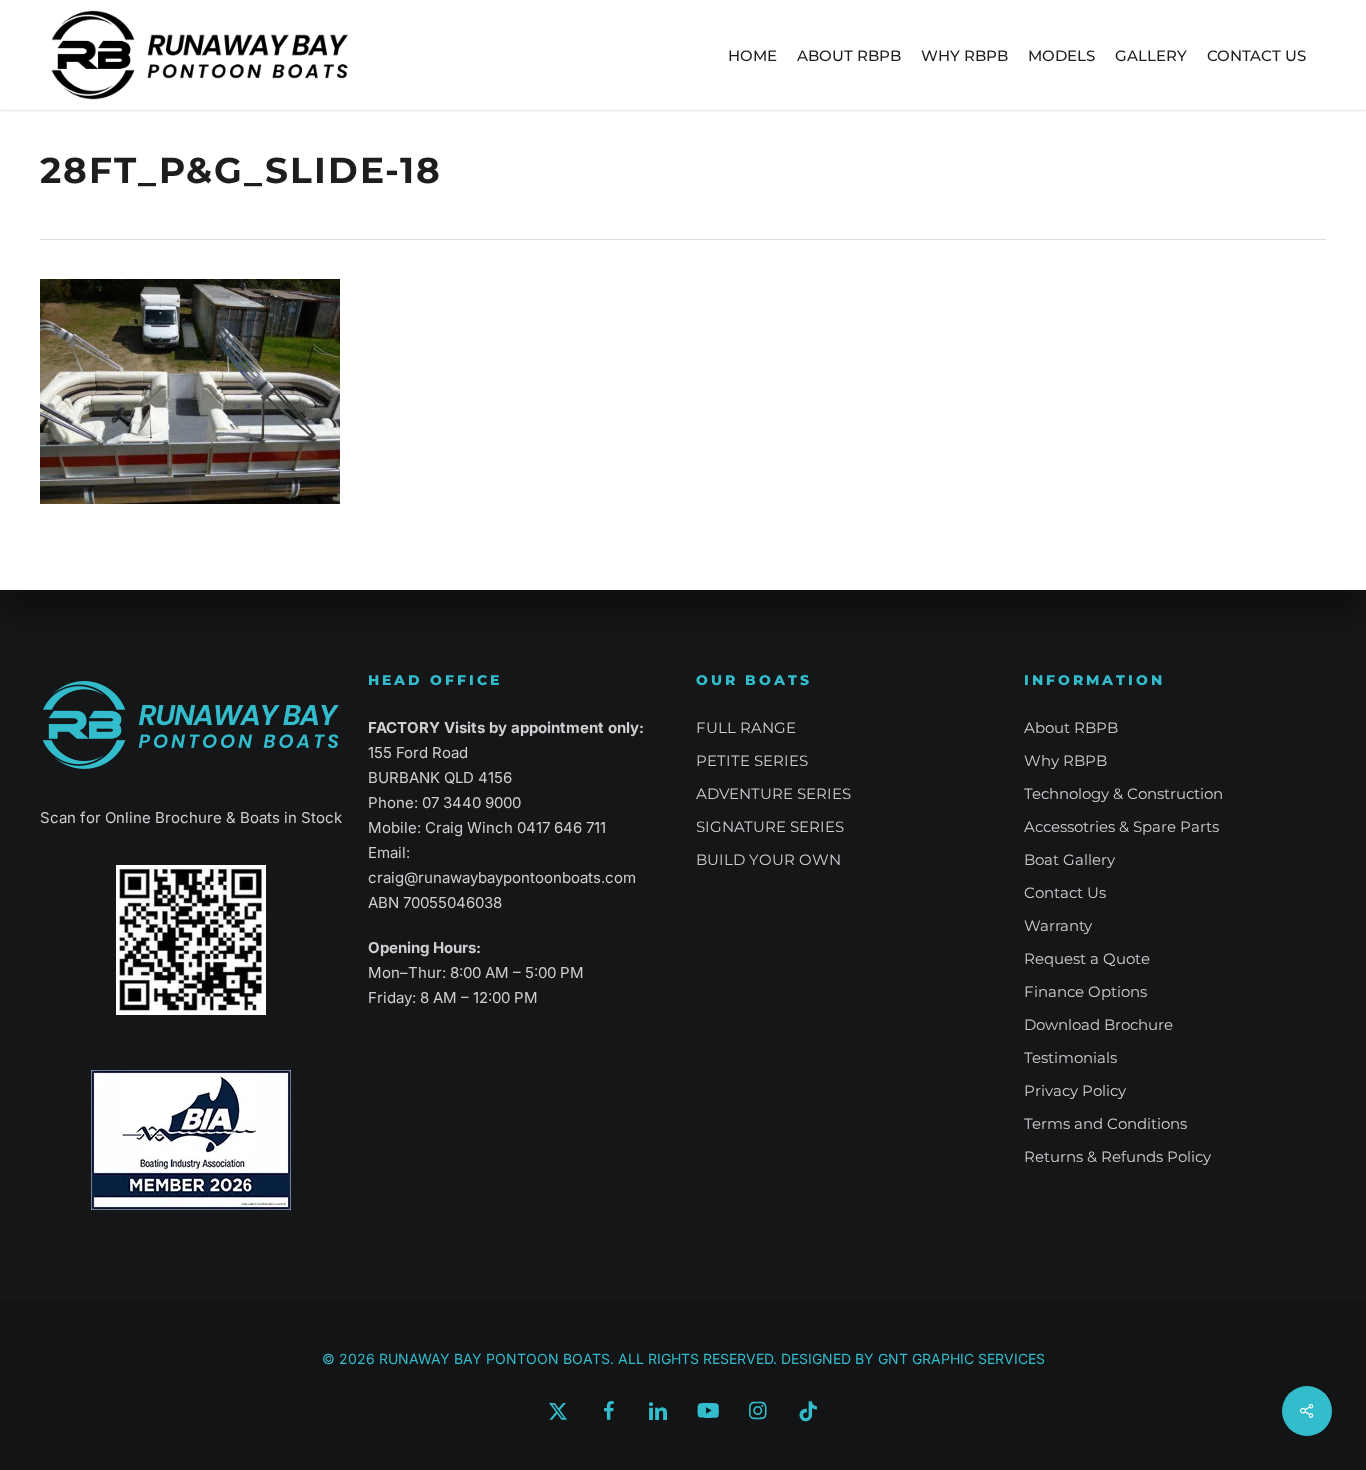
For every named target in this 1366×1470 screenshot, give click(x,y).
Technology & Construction (1123, 793)
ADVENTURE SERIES (773, 793)
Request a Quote (1087, 958)
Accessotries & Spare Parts (1121, 826)
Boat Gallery (1069, 859)
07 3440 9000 (471, 802)
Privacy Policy (1075, 1090)
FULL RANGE (746, 727)
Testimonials (1070, 1057)
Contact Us (1065, 892)
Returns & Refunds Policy (1117, 1156)
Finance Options (1085, 991)
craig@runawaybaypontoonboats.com (502, 877)
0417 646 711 (561, 827)
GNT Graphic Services (961, 1358)
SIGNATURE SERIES (770, 826)
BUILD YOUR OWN (768, 859)
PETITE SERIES (752, 760)
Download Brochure (1098, 1024)
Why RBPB (1065, 760)
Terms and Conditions (1105, 1123)
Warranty (1058, 925)
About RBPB (1071, 727)
